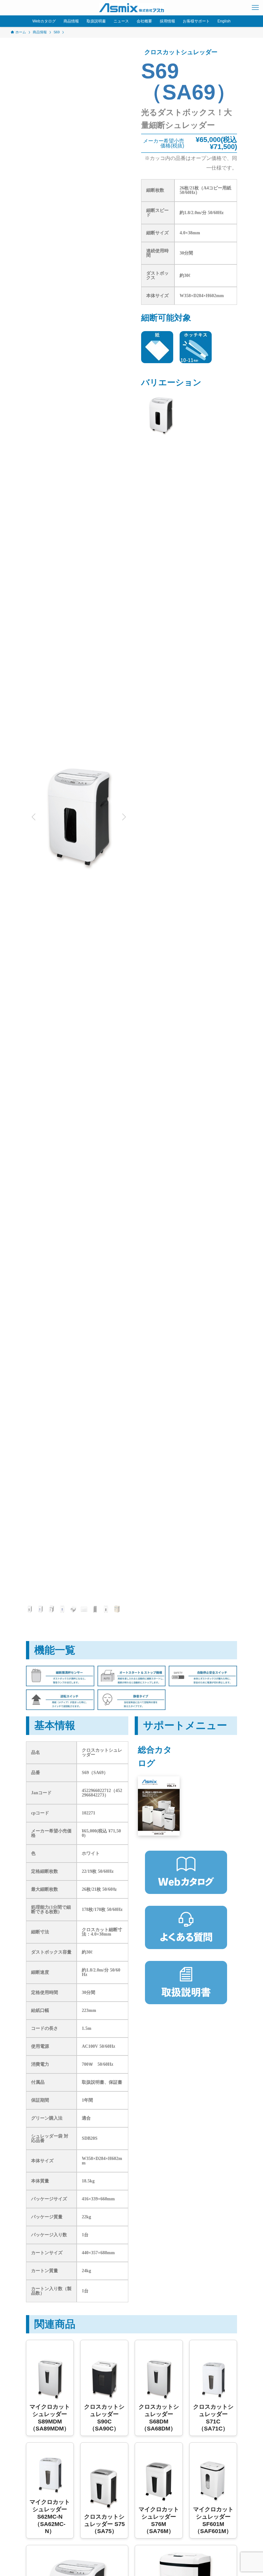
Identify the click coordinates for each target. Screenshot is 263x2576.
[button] (33, 817)
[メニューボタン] (255, 8)
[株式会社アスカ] (131, 8)
